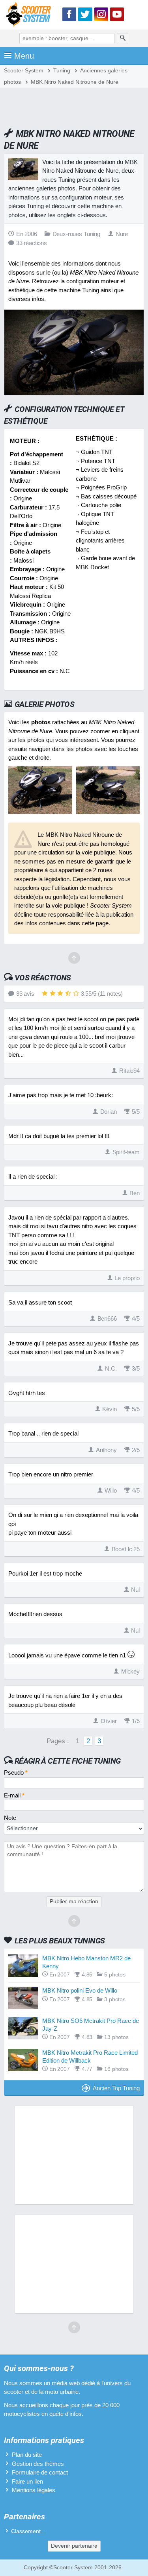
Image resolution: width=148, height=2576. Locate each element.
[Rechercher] (123, 39)
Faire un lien (27, 2481)
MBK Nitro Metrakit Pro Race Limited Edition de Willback (90, 2057)
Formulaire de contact (40, 2472)
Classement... (28, 2531)
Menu (24, 56)
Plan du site (27, 2455)
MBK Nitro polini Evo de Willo (80, 1990)
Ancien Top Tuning (116, 2088)
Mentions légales (34, 2490)
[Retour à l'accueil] (30, 16)
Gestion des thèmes (38, 2464)
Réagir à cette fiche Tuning (68, 1761)
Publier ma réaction (74, 1902)
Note (10, 1818)
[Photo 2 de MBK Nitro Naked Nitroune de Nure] (108, 812)
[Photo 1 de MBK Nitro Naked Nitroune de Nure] (40, 812)
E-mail (14, 1795)
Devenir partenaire (74, 2546)
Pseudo (16, 1772)
